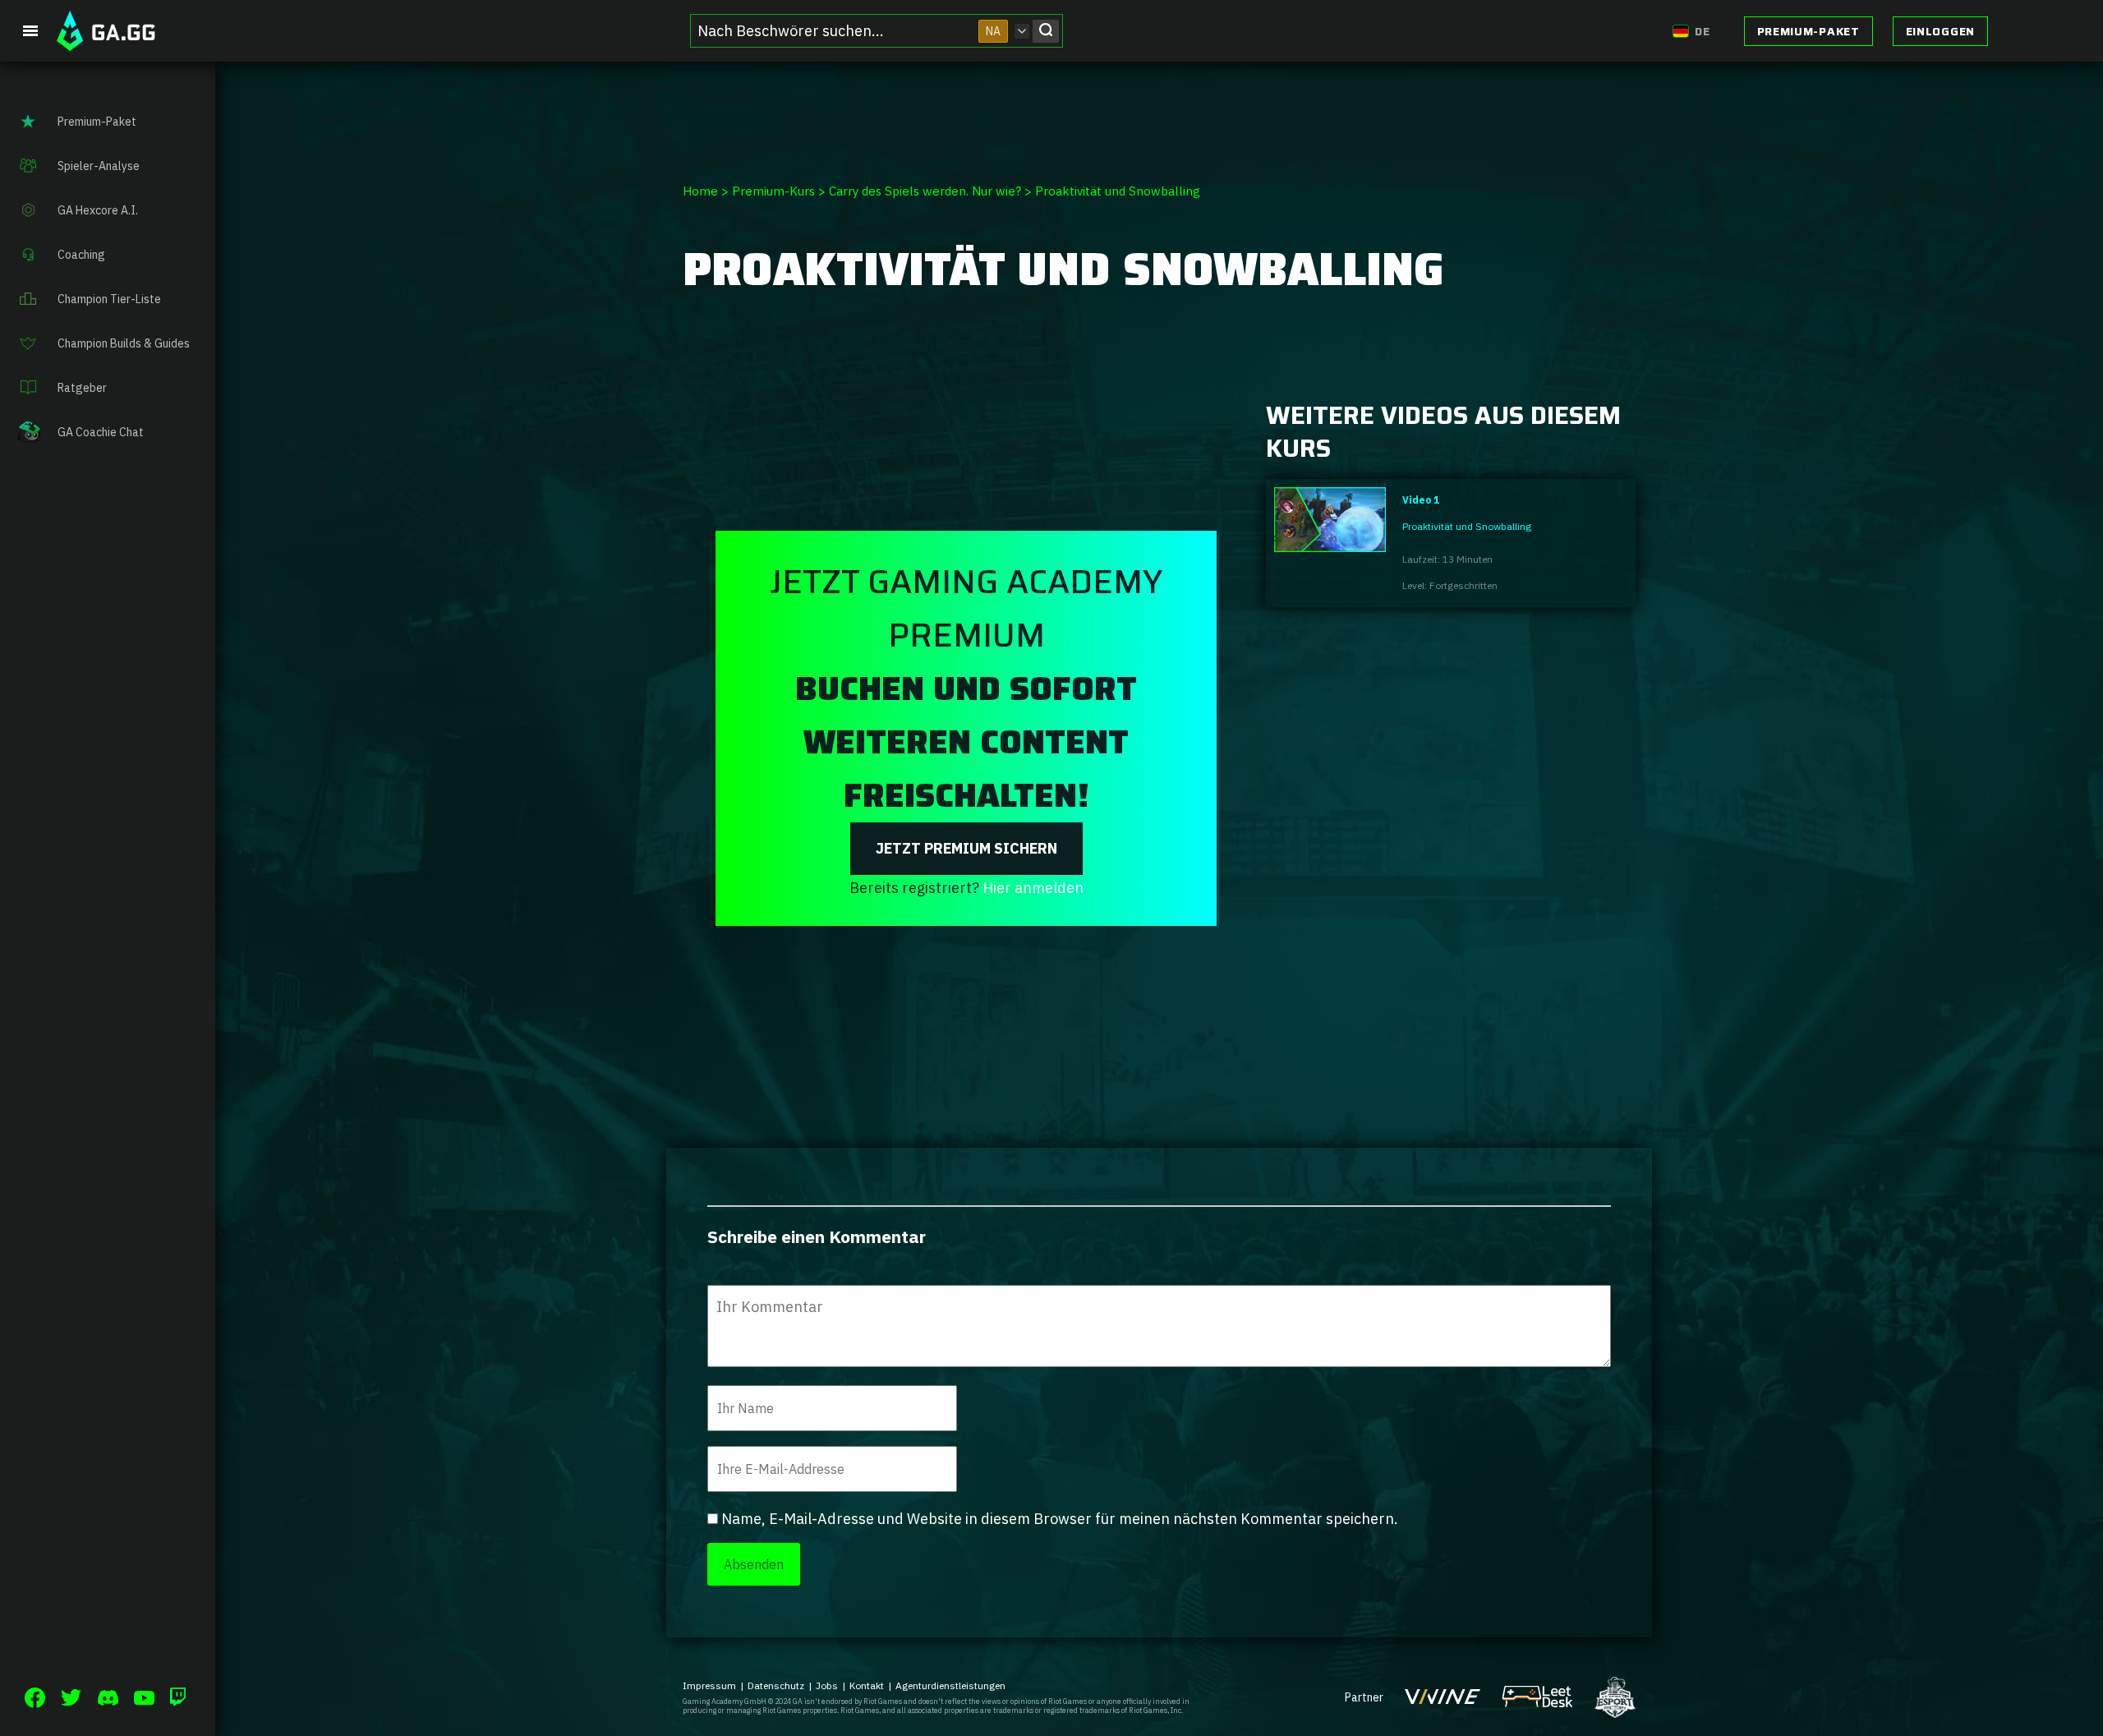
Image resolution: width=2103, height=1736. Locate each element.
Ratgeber (82, 388)
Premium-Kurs (773, 191)
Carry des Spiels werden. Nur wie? (925, 191)
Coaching (81, 255)
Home (700, 191)
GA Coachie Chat (101, 432)
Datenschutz (776, 1685)
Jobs (827, 1685)
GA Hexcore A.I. (98, 210)
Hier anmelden (1033, 888)
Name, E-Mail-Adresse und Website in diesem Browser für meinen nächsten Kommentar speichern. (1060, 1519)
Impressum (709, 1685)
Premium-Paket (1808, 31)
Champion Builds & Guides (124, 343)
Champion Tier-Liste (109, 299)
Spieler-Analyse (99, 166)
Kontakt (867, 1685)
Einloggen (1940, 31)
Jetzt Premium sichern (966, 848)
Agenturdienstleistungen (950, 1685)
